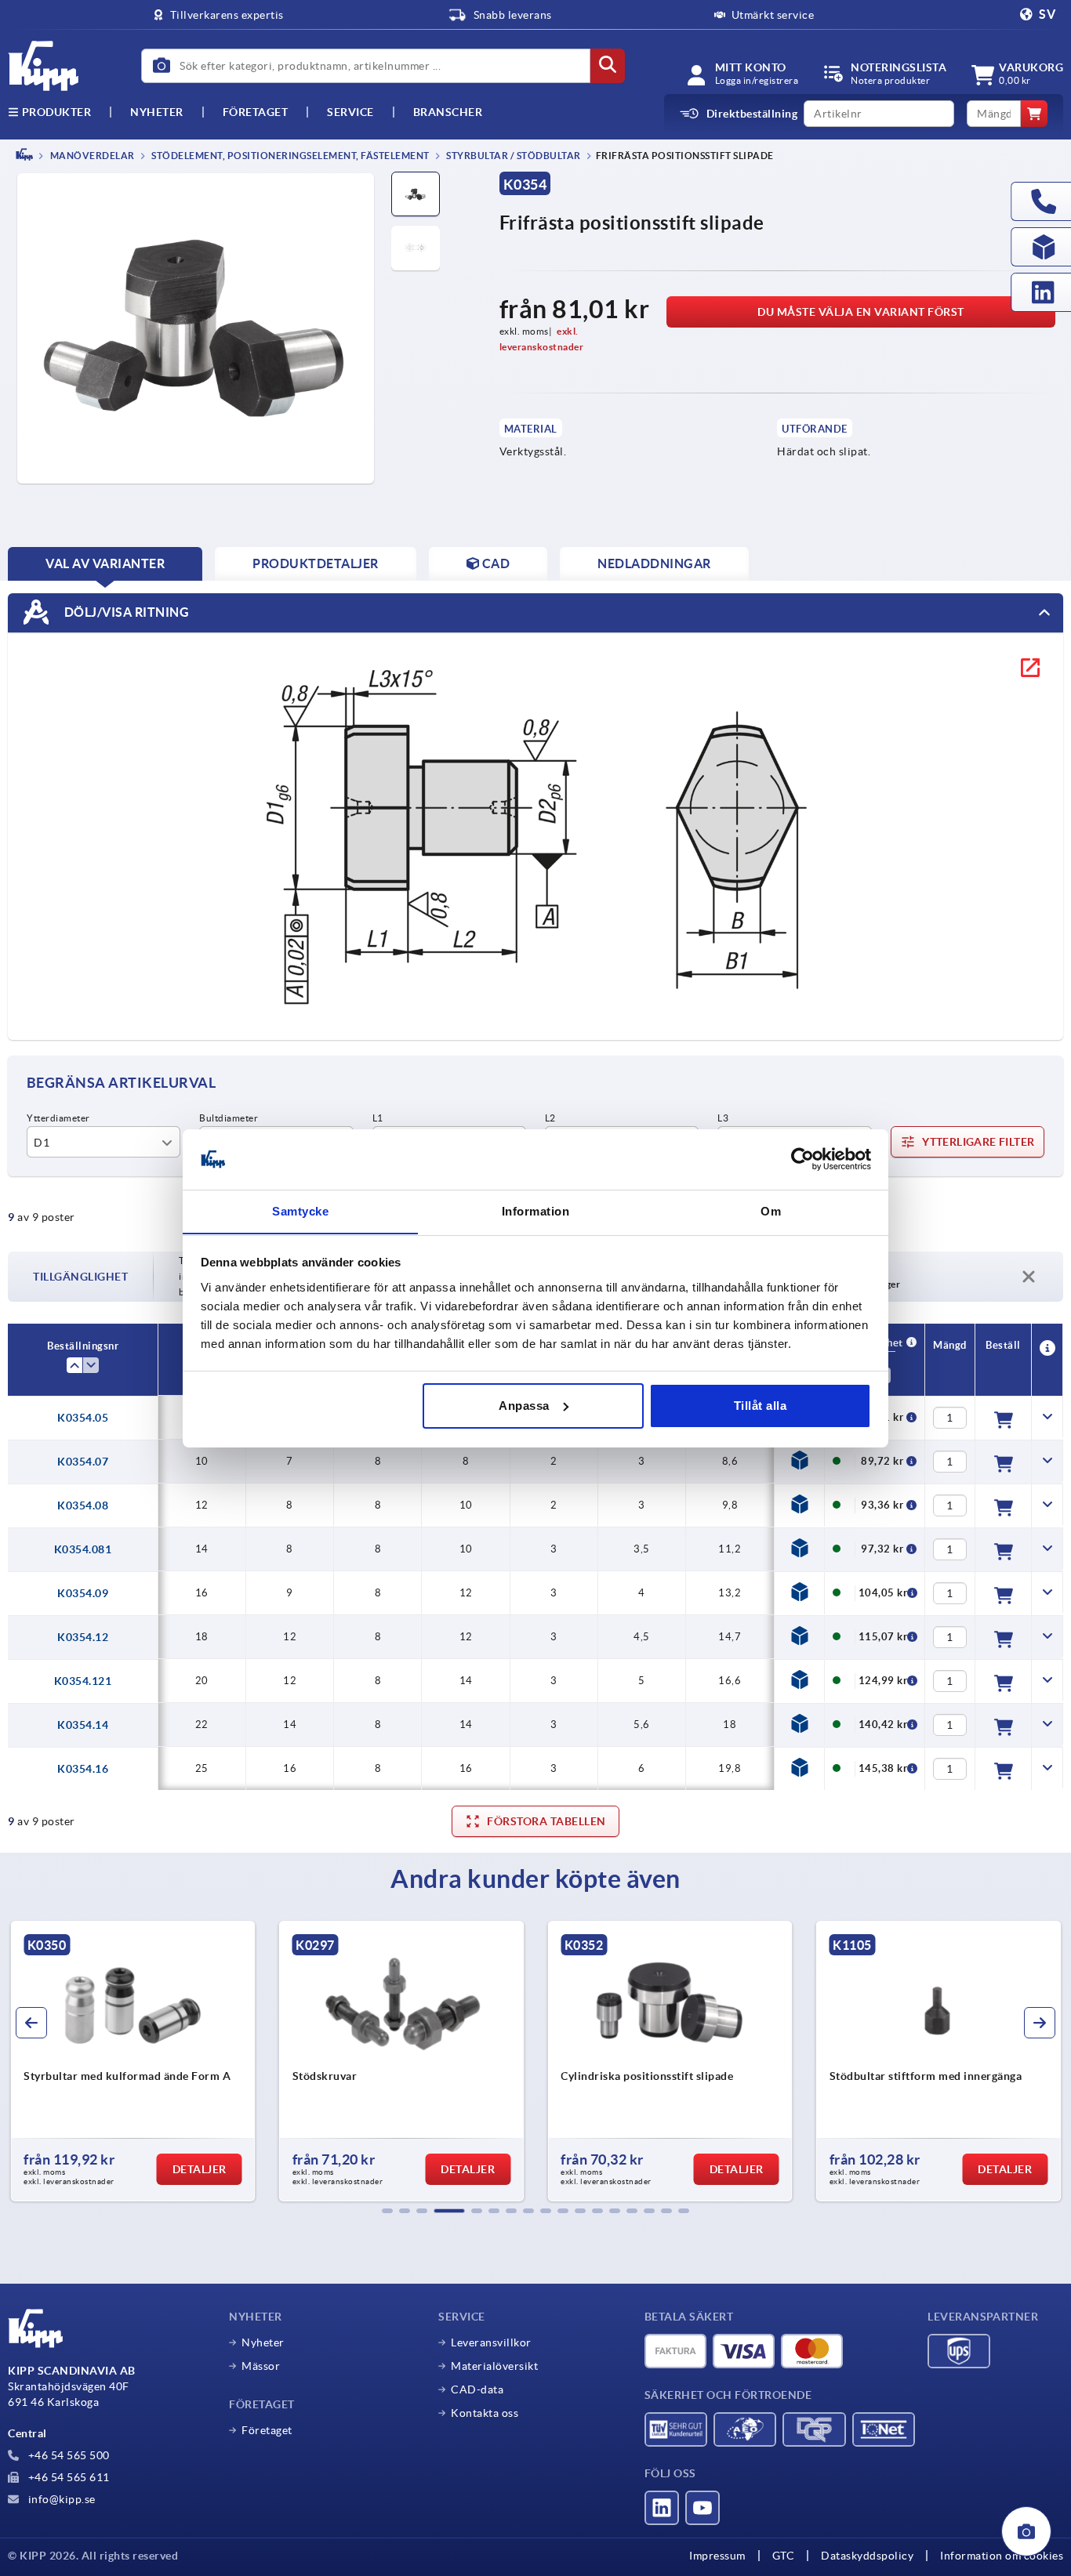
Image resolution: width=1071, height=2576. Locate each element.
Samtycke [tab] (300, 1210)
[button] (387, 2211)
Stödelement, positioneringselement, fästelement (290, 156)
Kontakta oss (485, 2413)
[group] (133, 2061)
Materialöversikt (494, 2366)
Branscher (448, 112)
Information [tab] (536, 1210)
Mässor (261, 2366)
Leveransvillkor (491, 2342)
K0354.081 (83, 1549)
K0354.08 (83, 1505)
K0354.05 (83, 1418)
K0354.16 (83, 1769)
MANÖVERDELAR (91, 156)
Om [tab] (771, 1210)
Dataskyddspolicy (867, 2556)
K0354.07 (83, 1462)
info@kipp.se (60, 2499)
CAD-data (477, 2389)
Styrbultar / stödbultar (513, 156)
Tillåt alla (761, 1406)
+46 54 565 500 (67, 2455)
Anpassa (524, 1406)
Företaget (256, 112)
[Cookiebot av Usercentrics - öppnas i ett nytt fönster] (802, 1159)
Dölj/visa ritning (125, 611)
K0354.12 (83, 1637)
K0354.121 (83, 1681)
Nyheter (263, 2342)
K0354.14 (83, 1725)
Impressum (717, 2556)
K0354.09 (83, 1593)
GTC (784, 2556)
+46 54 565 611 (67, 2477)
